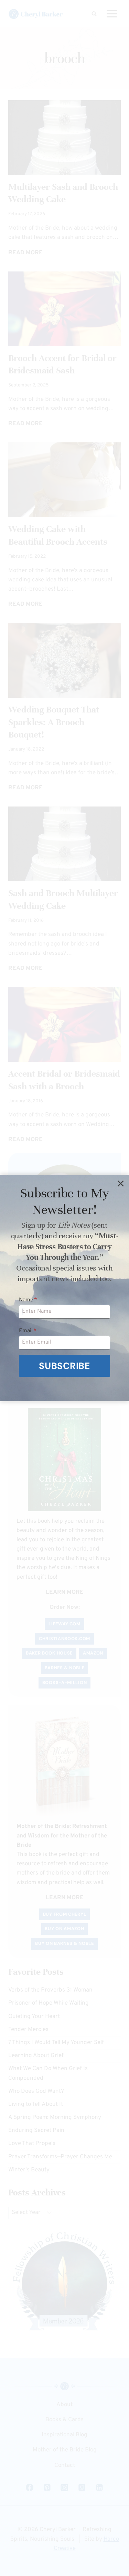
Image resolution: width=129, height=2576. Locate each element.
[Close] (120, 1183)
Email (28, 1331)
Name (28, 1300)
